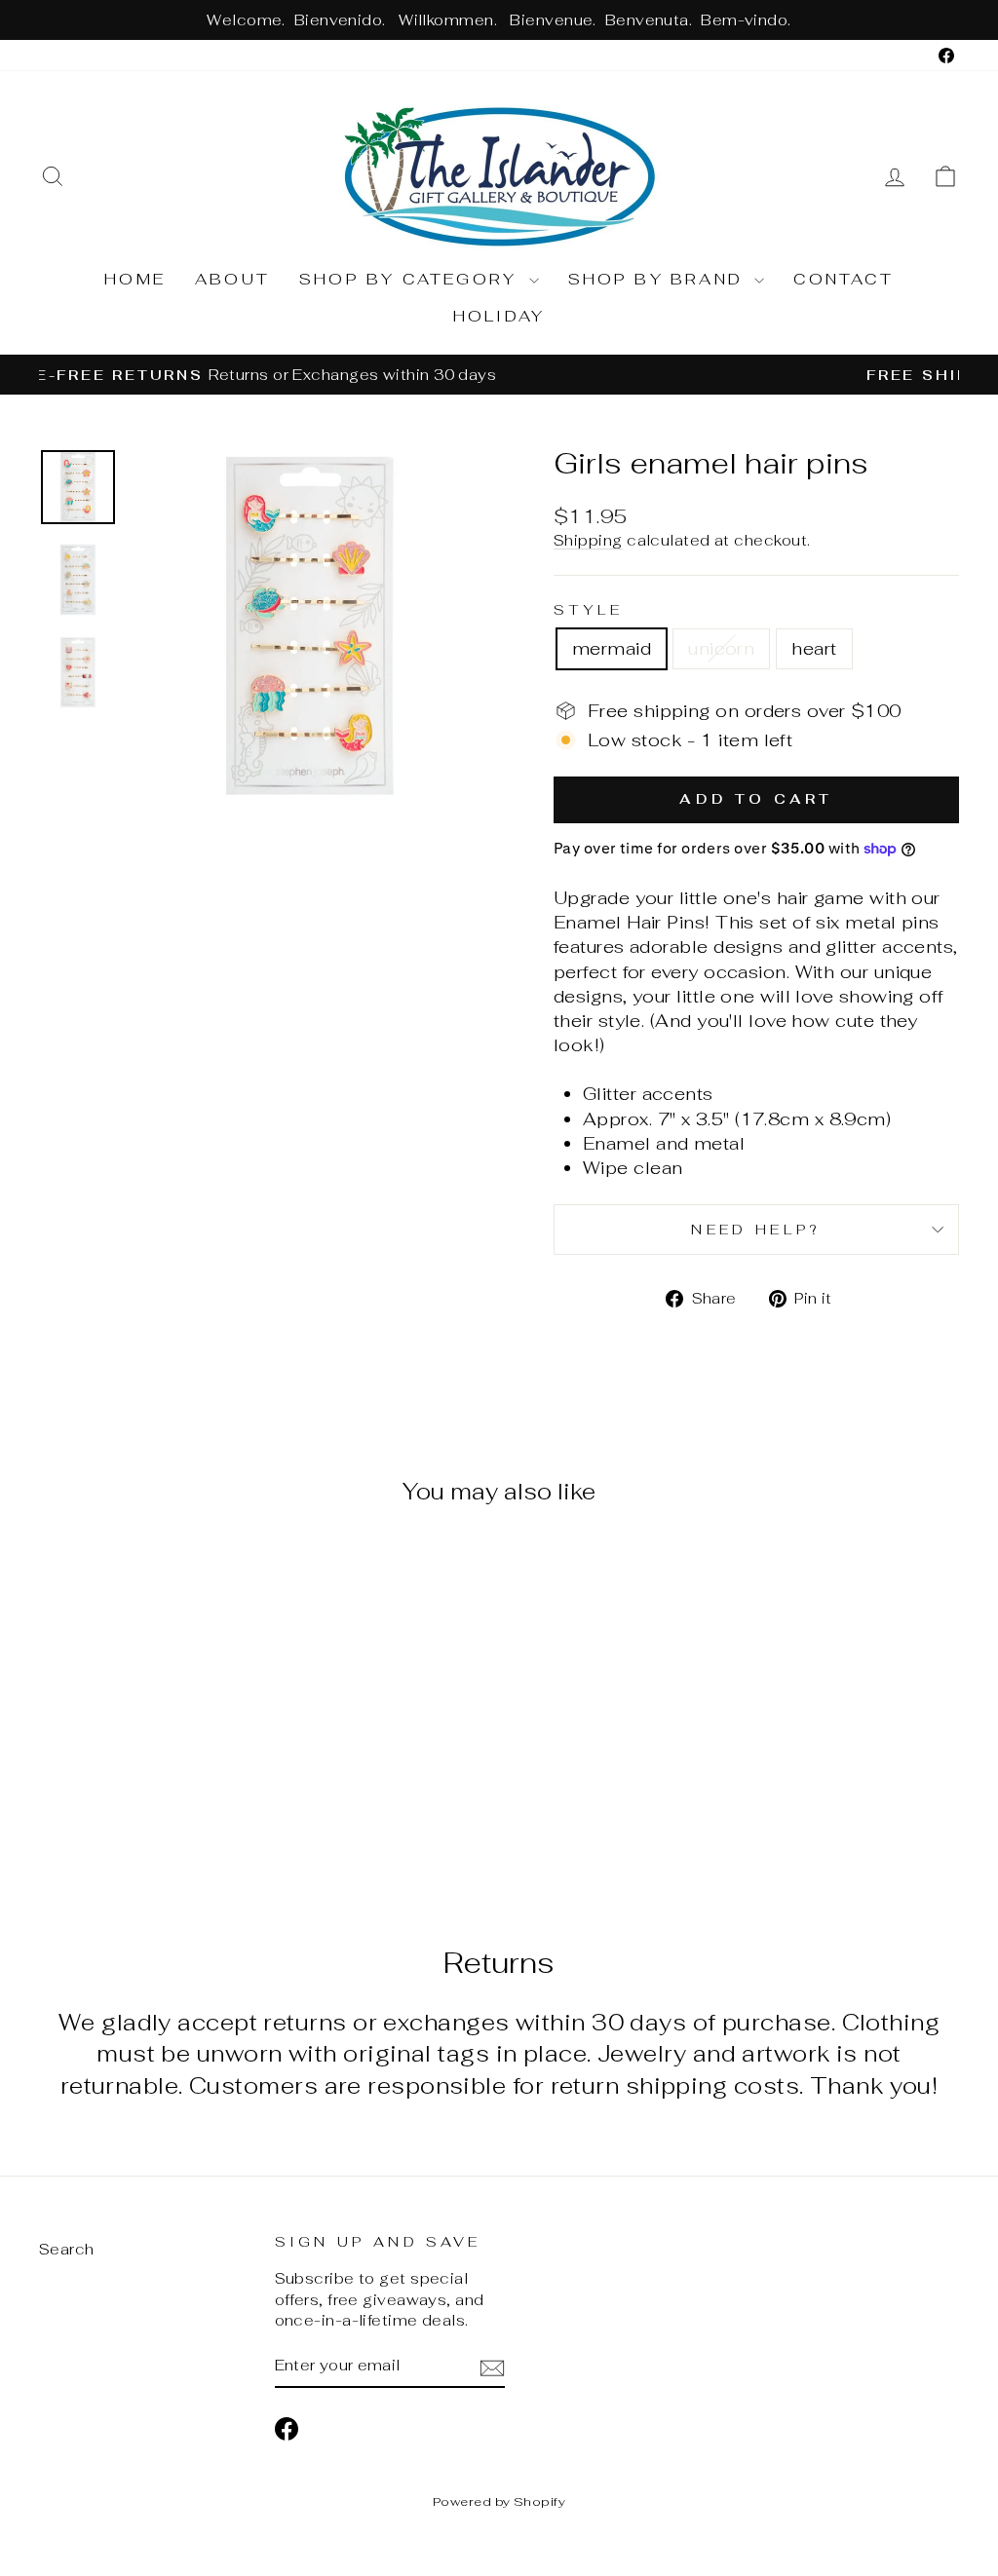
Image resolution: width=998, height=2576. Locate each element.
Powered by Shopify (499, 2501)
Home (135, 279)
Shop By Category (411, 279)
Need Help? (756, 1229)
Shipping (588, 540)
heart (814, 648)
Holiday (499, 316)
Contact (843, 279)
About (232, 279)
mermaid (612, 648)
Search (67, 2249)
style (589, 609)
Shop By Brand (659, 279)
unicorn (721, 648)
